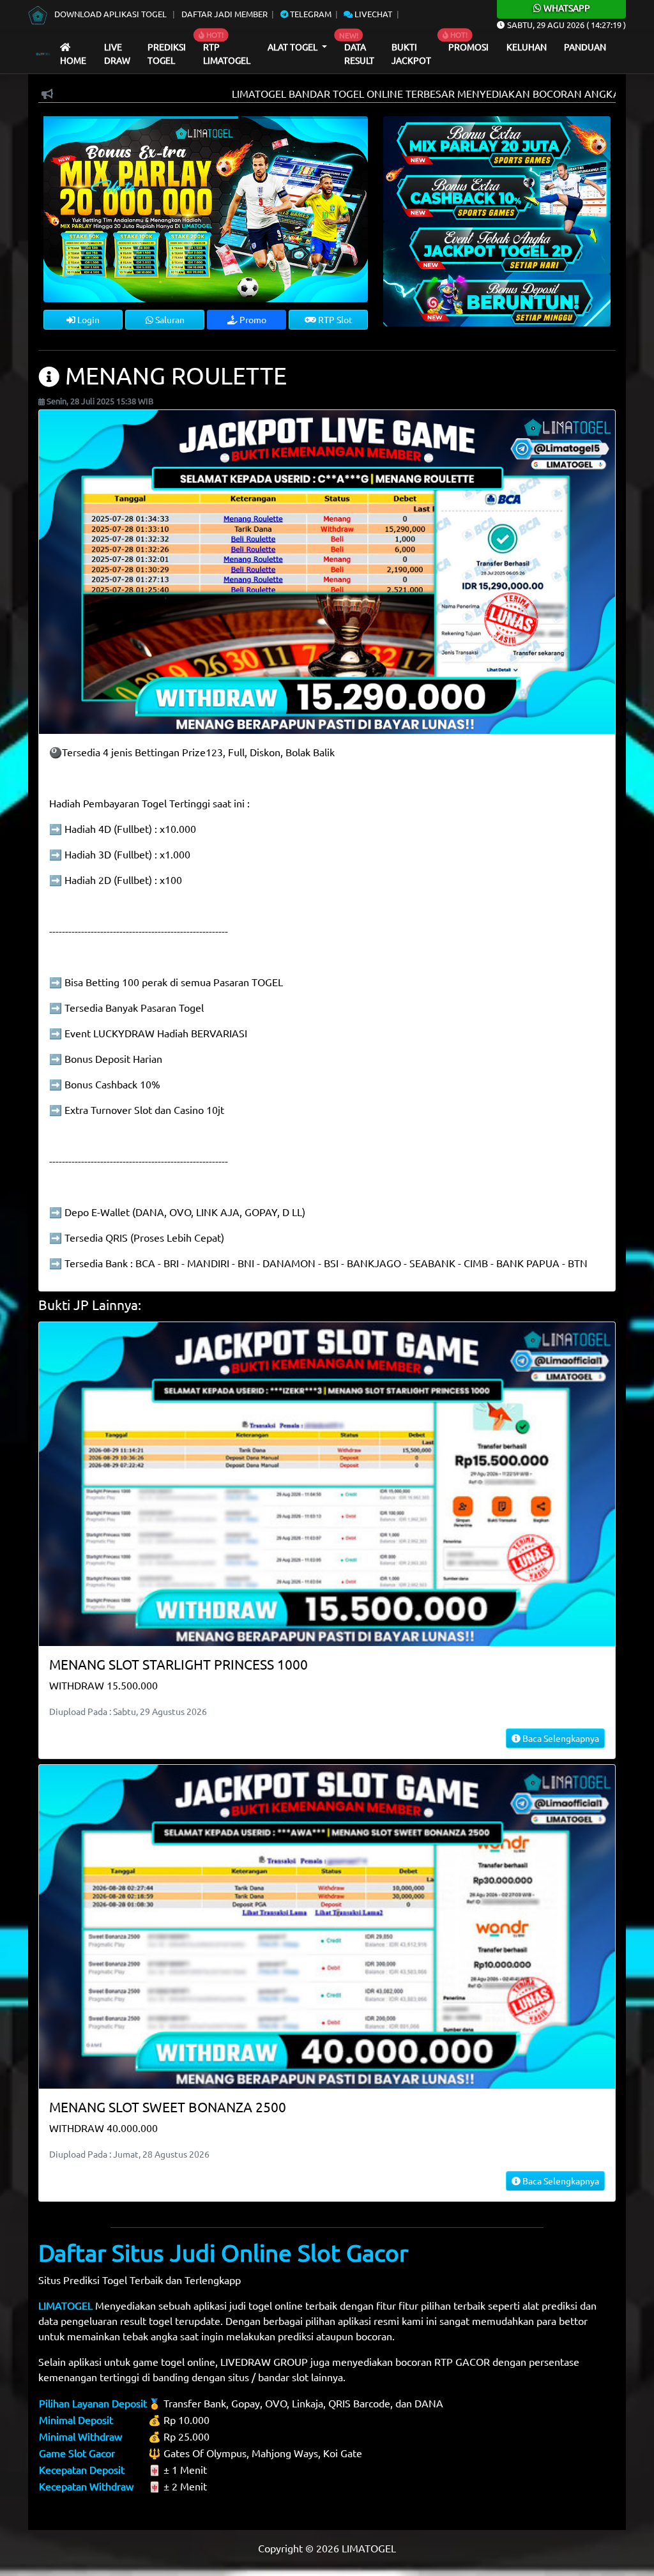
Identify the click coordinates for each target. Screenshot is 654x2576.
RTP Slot (334, 319)
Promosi (468, 47)
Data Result (359, 54)
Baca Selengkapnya (560, 1738)
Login (87, 319)
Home (73, 60)
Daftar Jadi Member (224, 14)
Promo (252, 319)
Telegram (310, 14)
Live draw (117, 54)
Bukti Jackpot (411, 54)
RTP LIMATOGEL (227, 54)
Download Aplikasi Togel (110, 14)
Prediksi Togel (167, 54)
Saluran (169, 319)
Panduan (585, 47)
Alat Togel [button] (293, 47)
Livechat (372, 14)
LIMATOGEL (65, 2305)
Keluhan (527, 47)
